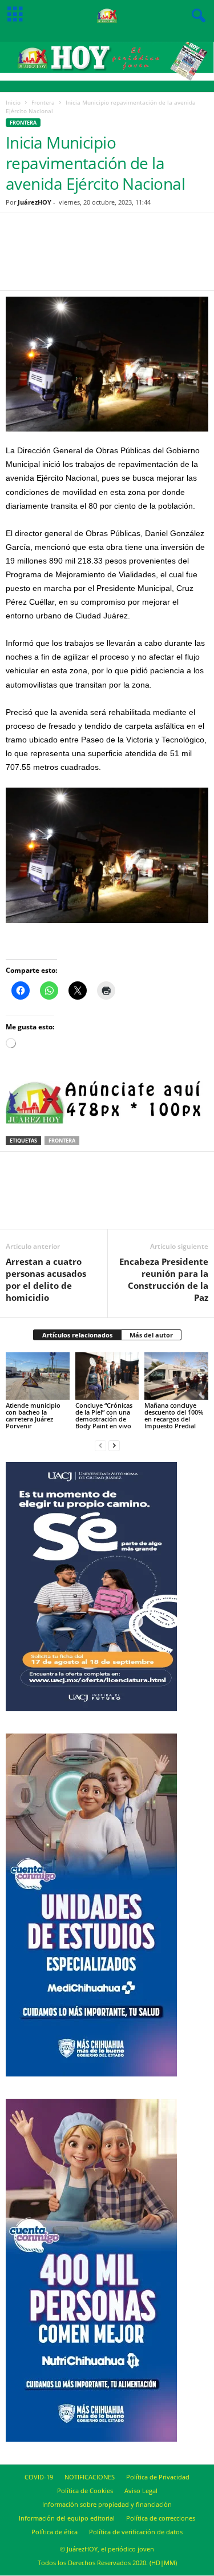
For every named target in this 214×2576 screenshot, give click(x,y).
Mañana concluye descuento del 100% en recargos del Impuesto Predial (174, 1415)
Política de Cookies (85, 2491)
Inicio (13, 102)
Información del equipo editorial (67, 2518)
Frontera (43, 102)
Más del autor (151, 1335)
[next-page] (114, 1445)
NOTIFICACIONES (90, 2477)
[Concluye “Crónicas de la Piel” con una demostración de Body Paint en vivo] (107, 1376)
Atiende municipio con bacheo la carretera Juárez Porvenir (33, 1415)
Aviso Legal (141, 2491)
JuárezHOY (35, 202)
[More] (169, 259)
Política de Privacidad (158, 2477)
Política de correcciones (161, 2518)
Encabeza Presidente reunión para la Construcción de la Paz (164, 1279)
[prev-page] (100, 1445)
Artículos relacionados (77, 1335)
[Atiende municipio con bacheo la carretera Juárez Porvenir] (38, 1376)
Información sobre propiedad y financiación (107, 2504)
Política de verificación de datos (136, 2532)
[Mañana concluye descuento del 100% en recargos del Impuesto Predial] (176, 1376)
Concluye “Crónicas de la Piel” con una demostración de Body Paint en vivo (104, 1415)
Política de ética (54, 2532)
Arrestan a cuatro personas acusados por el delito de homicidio (46, 1279)
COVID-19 (39, 2477)
